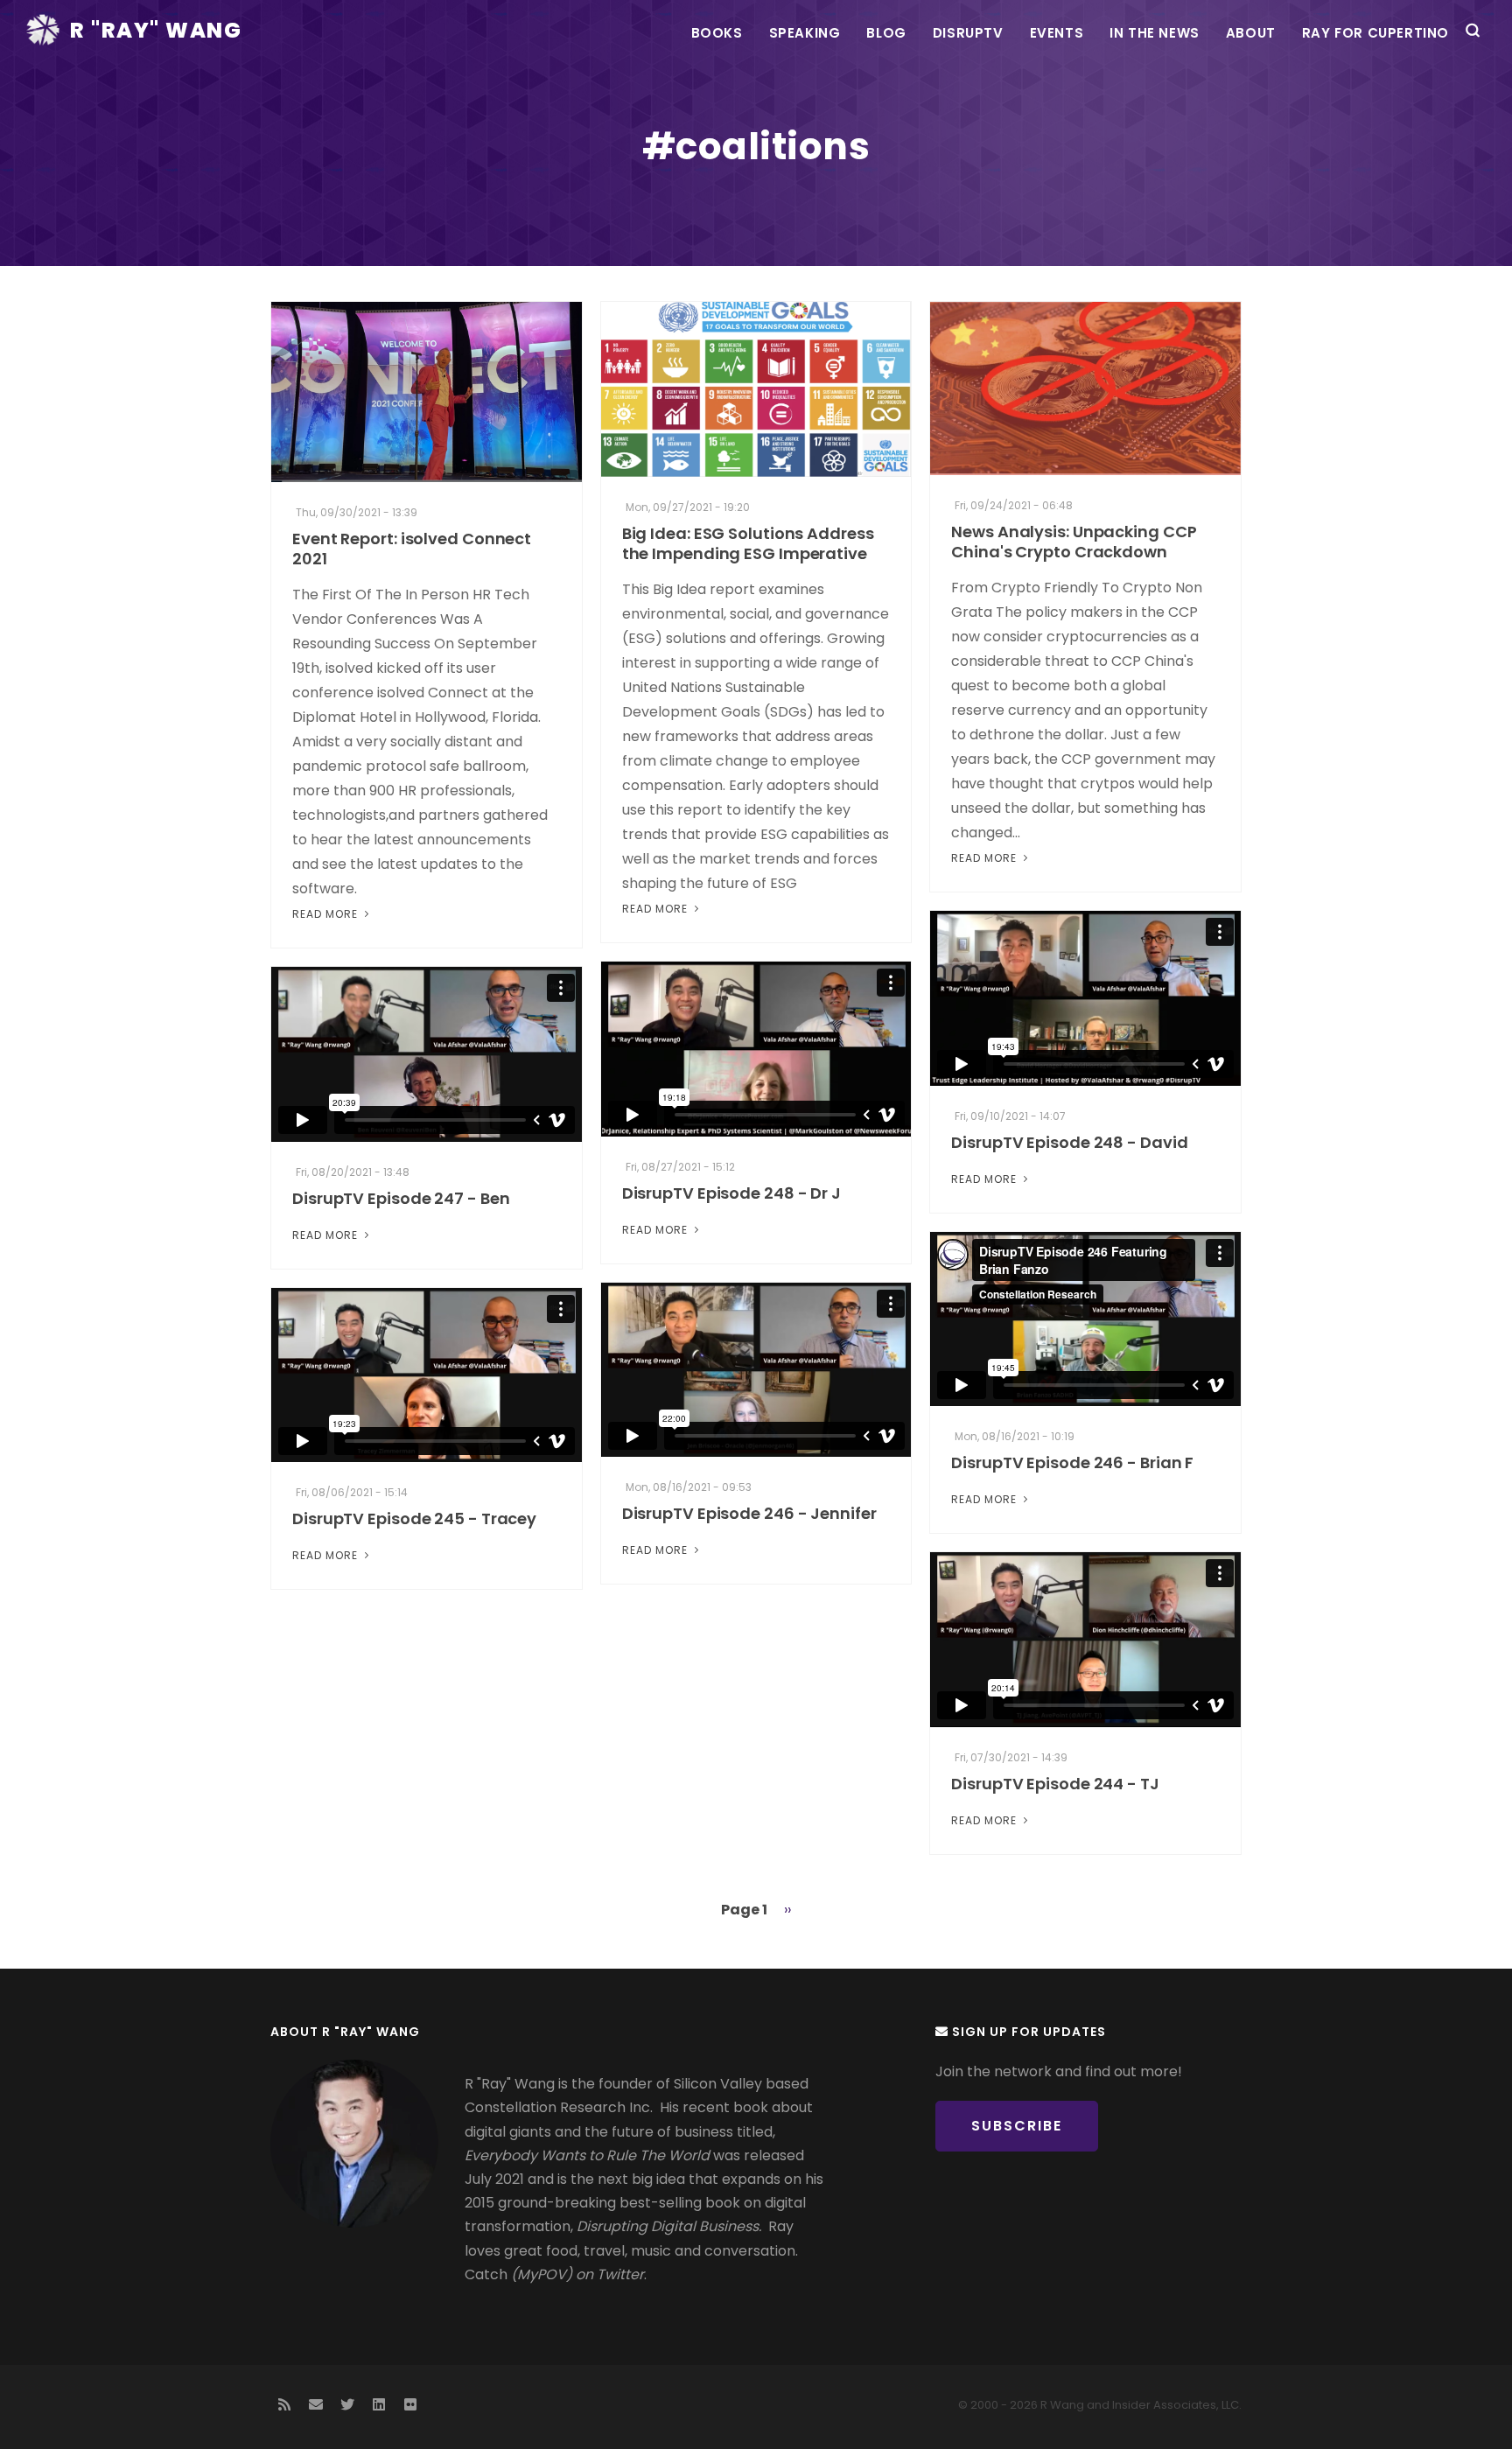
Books (717, 33)
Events (1057, 33)
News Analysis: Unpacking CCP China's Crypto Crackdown (1074, 542)
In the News (1155, 33)
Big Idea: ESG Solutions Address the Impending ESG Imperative (748, 543)
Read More (327, 914)
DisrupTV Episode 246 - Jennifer (749, 1513)
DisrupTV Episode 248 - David (1069, 1142)
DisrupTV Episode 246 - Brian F (1072, 1462)
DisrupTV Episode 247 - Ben (401, 1198)
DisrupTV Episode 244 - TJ (1055, 1784)
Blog (886, 33)
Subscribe (1017, 2126)
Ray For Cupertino (1375, 33)
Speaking (805, 33)
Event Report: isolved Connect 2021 (412, 549)
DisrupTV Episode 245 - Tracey (414, 1518)
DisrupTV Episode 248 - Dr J (731, 1193)
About (1251, 33)
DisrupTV (968, 33)
